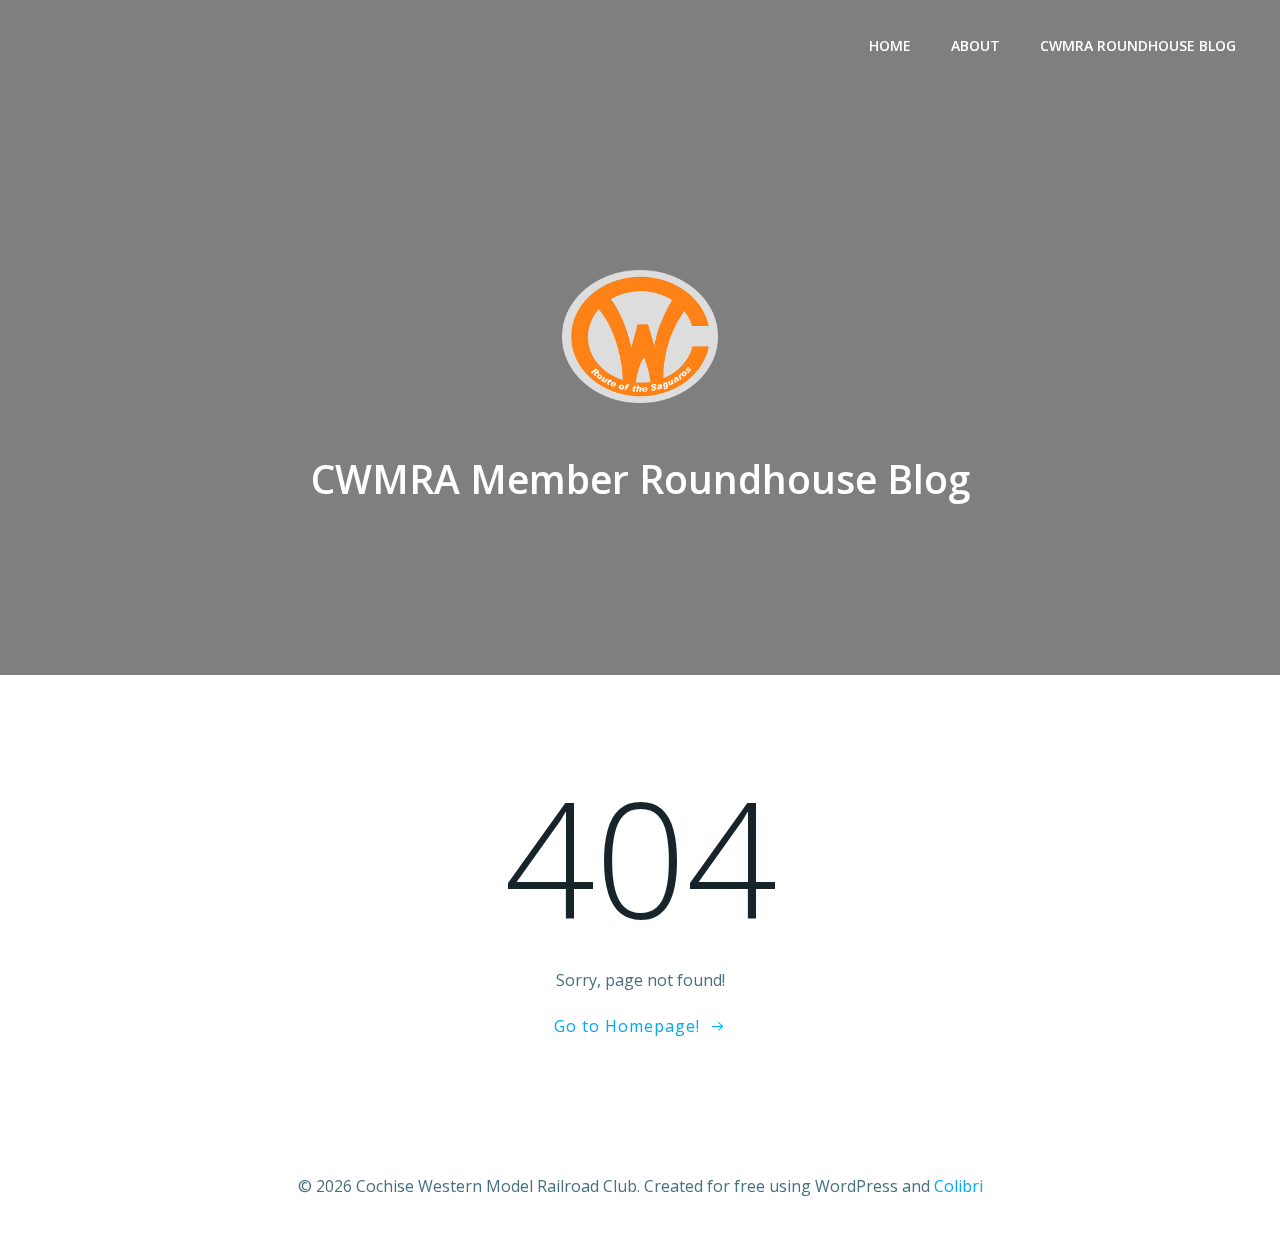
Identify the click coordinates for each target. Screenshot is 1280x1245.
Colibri (958, 1186)
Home (890, 45)
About (975, 45)
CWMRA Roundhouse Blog (1138, 45)
